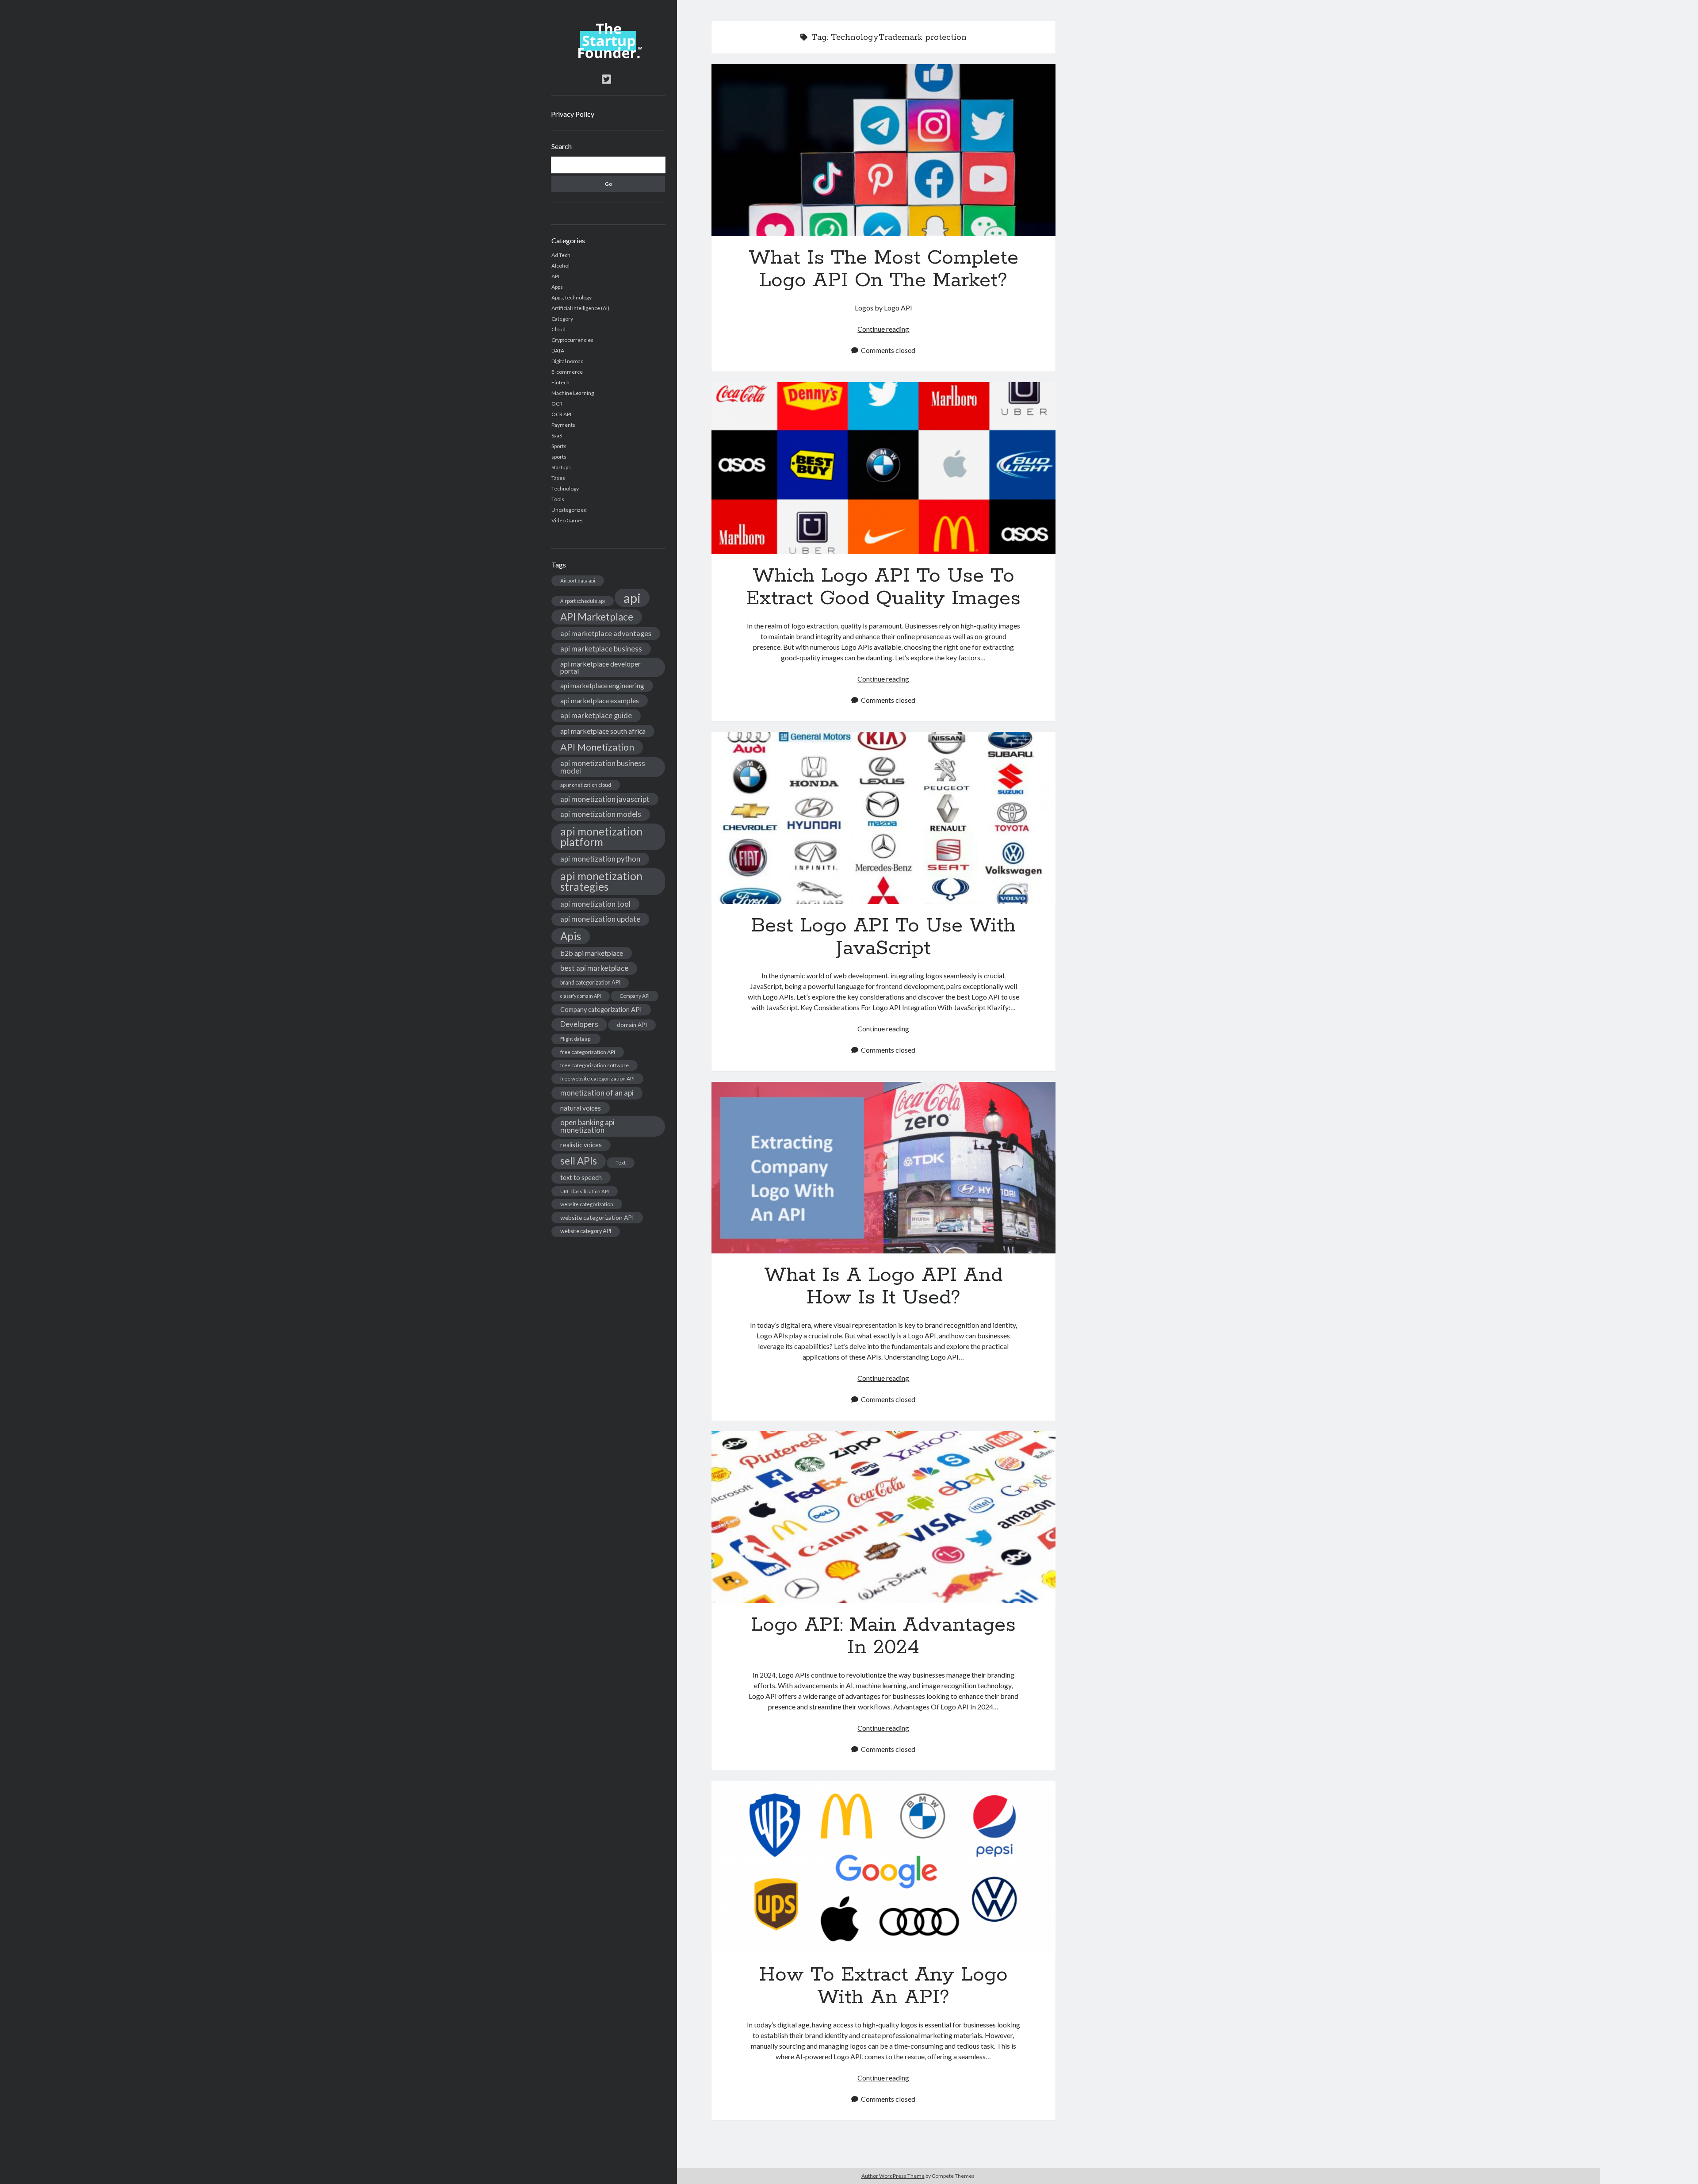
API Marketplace (597, 617)
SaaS (557, 435)
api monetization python (600, 859)
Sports (559, 446)
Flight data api (576, 1039)
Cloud (558, 329)
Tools (558, 499)
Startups (561, 467)
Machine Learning (573, 393)
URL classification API (585, 1191)
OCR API (561, 414)
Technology (565, 489)
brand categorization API (590, 983)
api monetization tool (595, 904)
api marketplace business (601, 649)
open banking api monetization (587, 1126)
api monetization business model (603, 767)
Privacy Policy (573, 114)
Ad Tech (561, 255)
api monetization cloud (586, 785)
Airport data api (578, 580)
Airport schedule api (583, 601)
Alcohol (560, 266)
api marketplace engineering (602, 686)
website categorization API (597, 1217)
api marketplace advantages (606, 633)
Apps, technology (572, 297)
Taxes (558, 478)
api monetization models (601, 814)
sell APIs (579, 1161)
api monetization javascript (605, 799)
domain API (632, 1025)
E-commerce (567, 372)
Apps (557, 287)
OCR (557, 404)
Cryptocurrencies (572, 340)
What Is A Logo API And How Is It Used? (883, 1168)
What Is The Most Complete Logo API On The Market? (883, 150)
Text (621, 1163)
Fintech (560, 382)
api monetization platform (601, 837)
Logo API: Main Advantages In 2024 (883, 1517)
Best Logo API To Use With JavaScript (883, 818)
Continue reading (883, 329)
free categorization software (595, 1065)
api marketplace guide (596, 715)
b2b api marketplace (592, 953)
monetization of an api (597, 1093)
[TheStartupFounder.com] (608, 56)
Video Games (568, 520)
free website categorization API (597, 1079)
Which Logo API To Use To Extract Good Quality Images (883, 468)
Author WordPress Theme (893, 2176)
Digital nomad (568, 361)
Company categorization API (601, 1010)
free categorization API (588, 1052)
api (632, 598)
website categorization (587, 1204)
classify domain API (581, 996)
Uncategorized (569, 510)
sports (559, 457)
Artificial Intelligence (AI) (580, 308)
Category (562, 319)
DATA (558, 351)
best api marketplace (594, 968)
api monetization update (600, 919)
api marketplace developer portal (600, 667)
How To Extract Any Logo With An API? (883, 1867)
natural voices (581, 1108)
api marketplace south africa (603, 731)
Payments (563, 425)
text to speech (581, 1177)
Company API (635, 996)
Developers (579, 1024)
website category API (586, 1231)
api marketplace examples (600, 700)
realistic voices (581, 1145)
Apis (571, 936)
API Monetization (597, 747)
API (555, 276)
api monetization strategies (601, 881)
